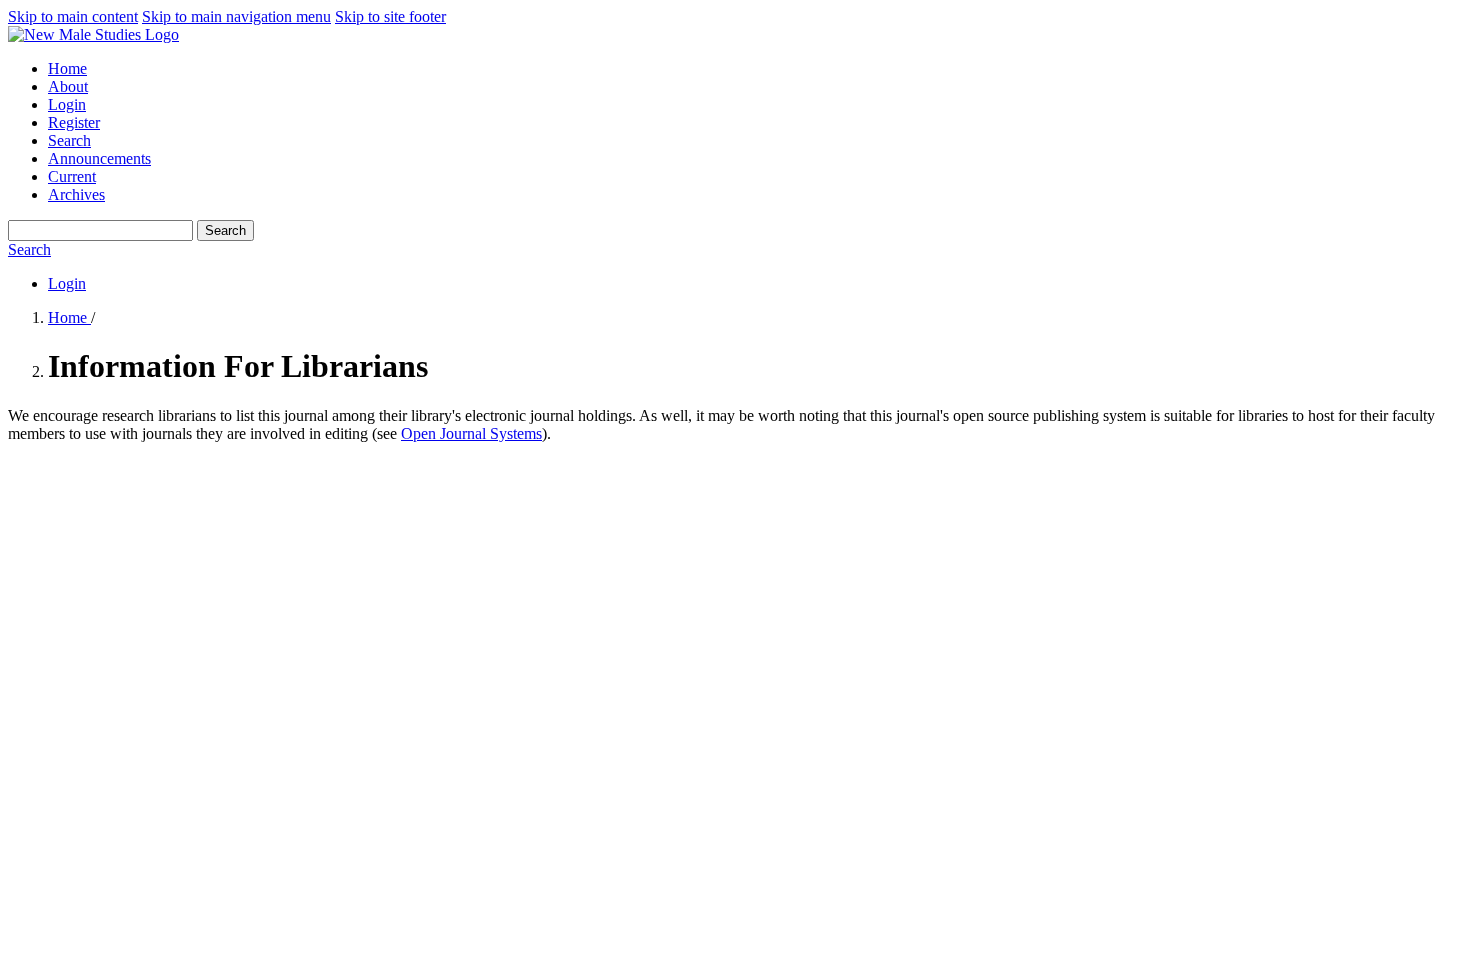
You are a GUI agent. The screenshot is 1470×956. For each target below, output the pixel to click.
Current (72, 176)
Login (67, 104)
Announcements (99, 158)
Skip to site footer (390, 16)
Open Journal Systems (471, 433)
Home (67, 68)
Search (69, 140)
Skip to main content (73, 16)
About (68, 86)
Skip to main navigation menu (236, 16)
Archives (76, 194)
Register (74, 122)
